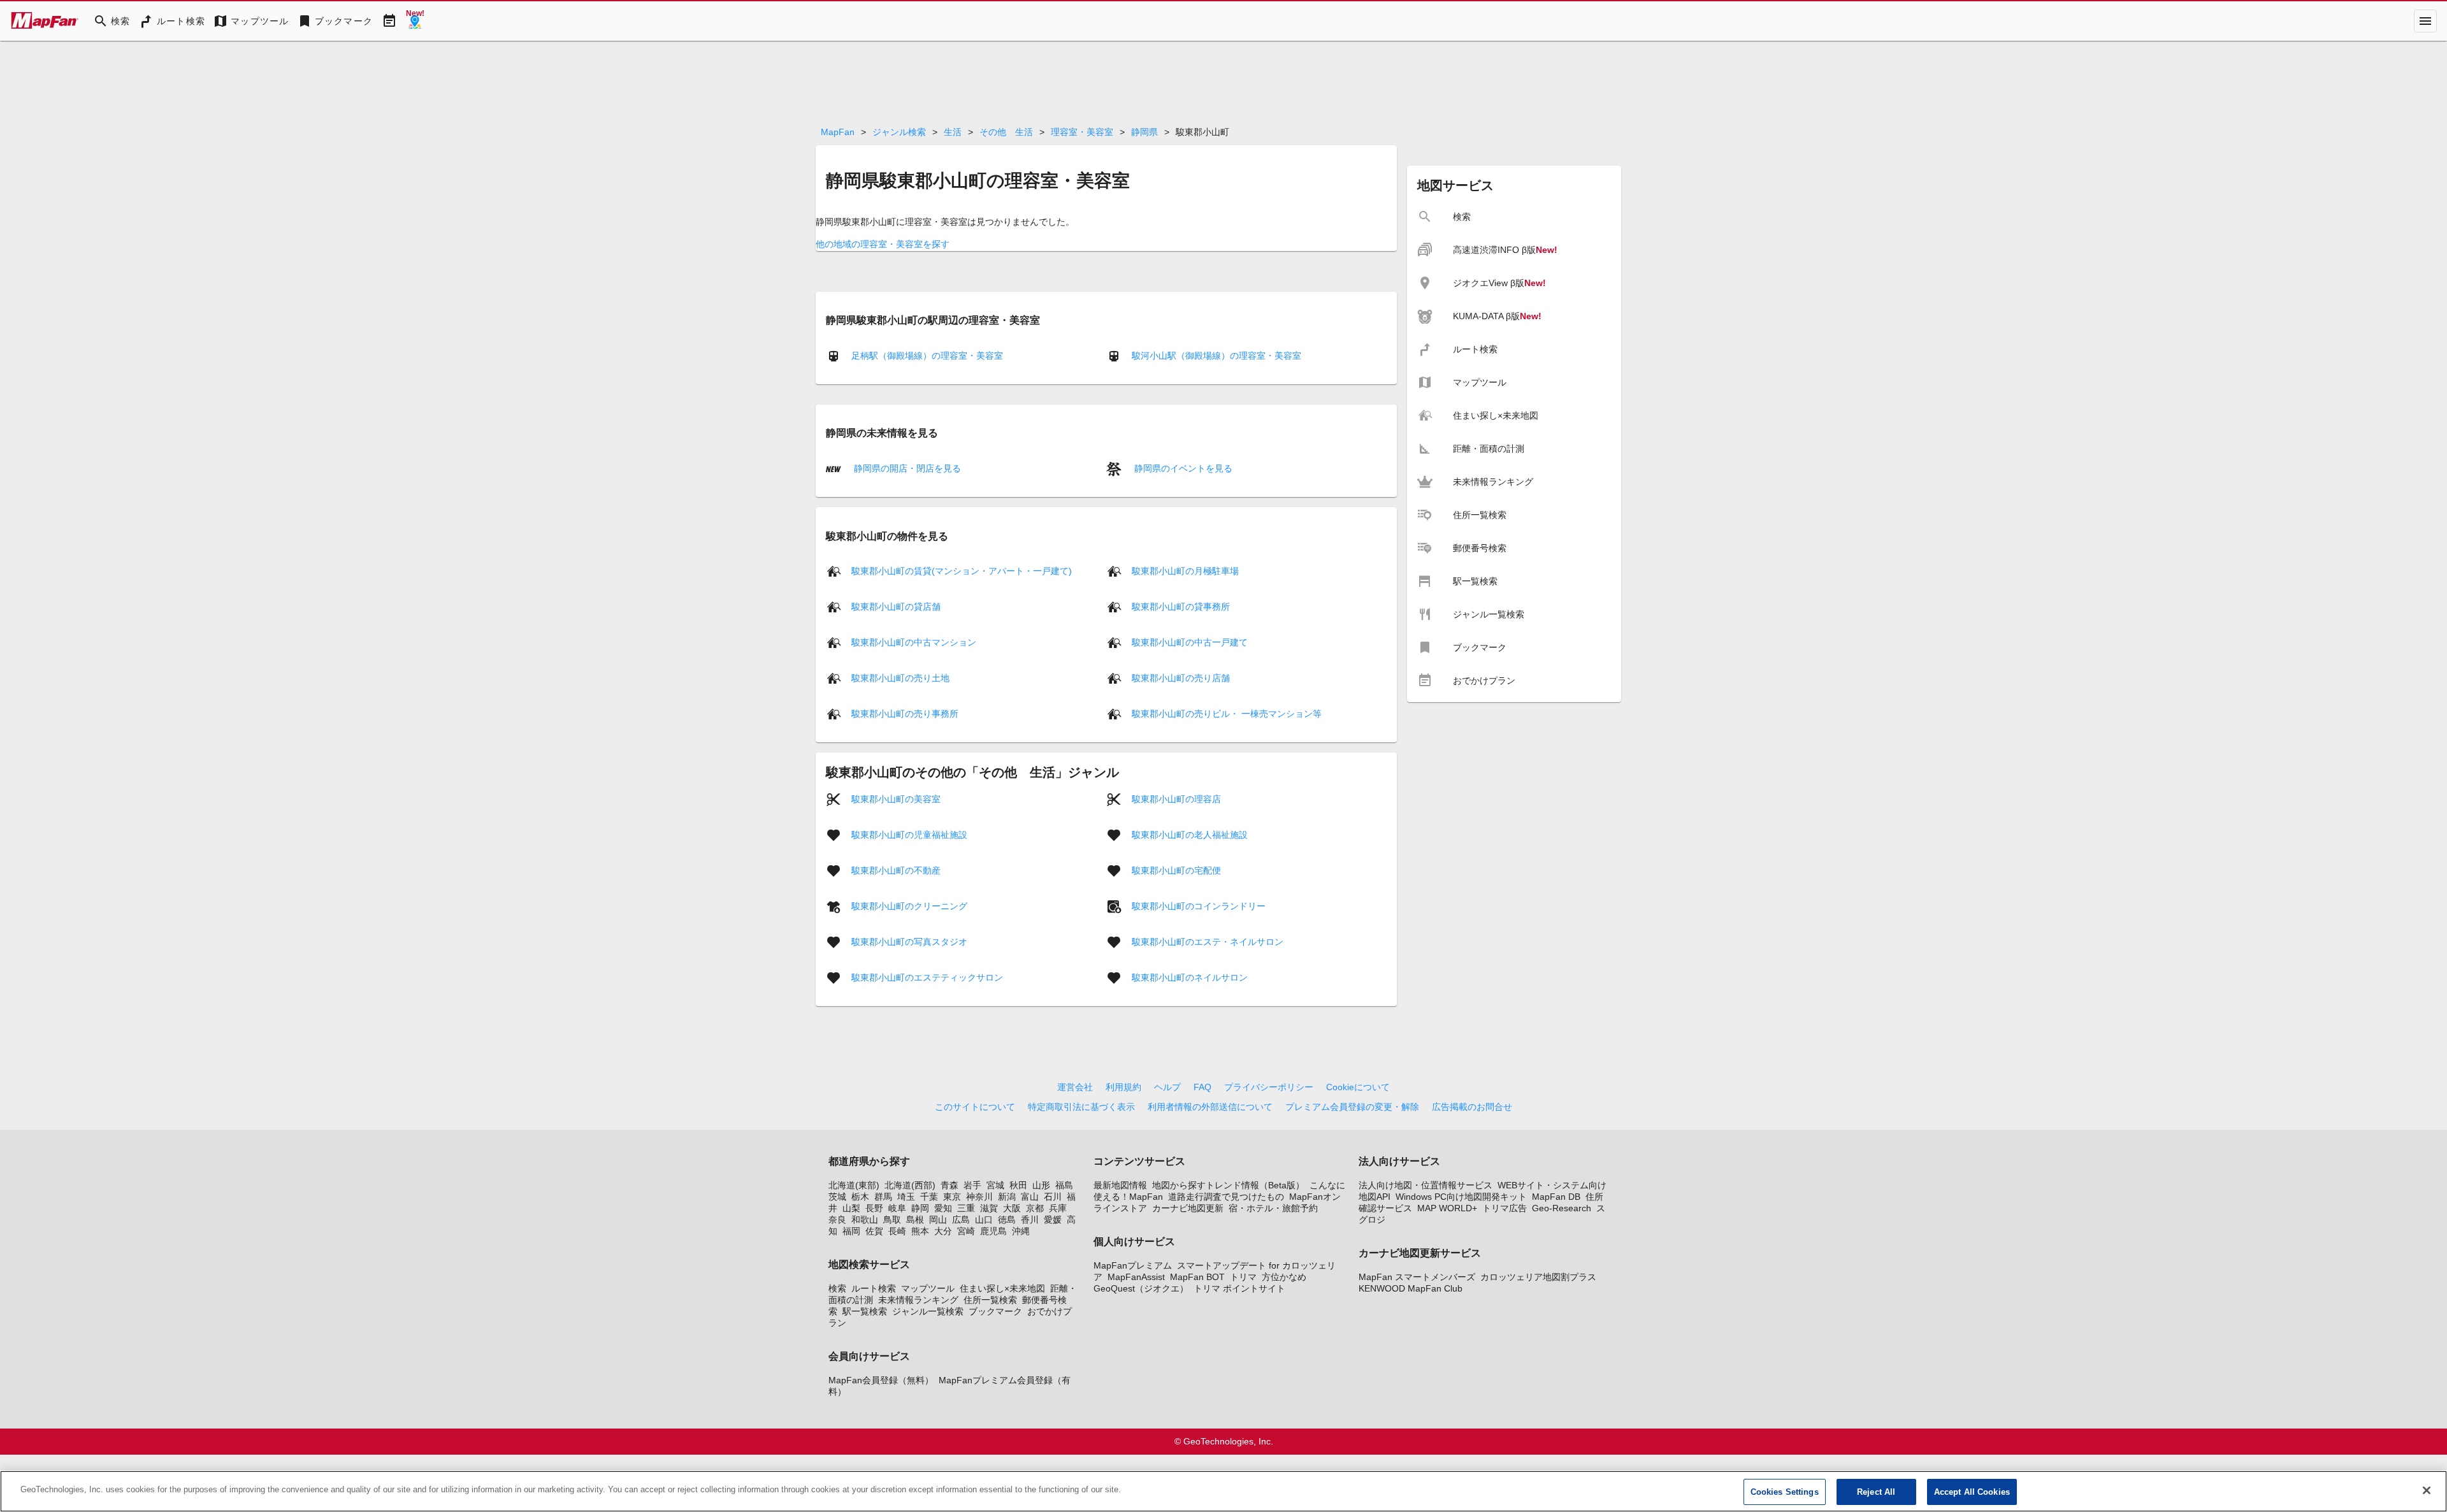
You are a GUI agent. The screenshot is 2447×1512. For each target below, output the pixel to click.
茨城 (837, 1197)
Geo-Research (1562, 1208)
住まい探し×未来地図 (1002, 1288)
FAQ (1202, 1087)
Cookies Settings (1785, 1492)
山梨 (851, 1208)
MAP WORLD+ (1447, 1208)
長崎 (897, 1231)
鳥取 (892, 1220)
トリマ (1243, 1277)
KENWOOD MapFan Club (1411, 1288)
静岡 (920, 1208)
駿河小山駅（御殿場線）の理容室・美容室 (1216, 356)
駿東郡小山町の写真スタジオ (909, 942)
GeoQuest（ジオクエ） (1141, 1288)
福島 (1064, 1185)
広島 (961, 1220)
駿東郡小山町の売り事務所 (905, 714)
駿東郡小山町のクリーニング (909, 906)
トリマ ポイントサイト (1239, 1288)
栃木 (860, 1197)
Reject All (1876, 1492)
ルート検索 (874, 1288)
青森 (949, 1185)
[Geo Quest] (415, 21)
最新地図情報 (1120, 1185)
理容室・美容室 (1082, 132)
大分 (943, 1231)
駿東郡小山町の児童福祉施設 (909, 835)
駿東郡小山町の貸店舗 (896, 607)
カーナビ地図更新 (1188, 1208)
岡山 (938, 1220)
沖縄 (1021, 1231)
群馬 (883, 1197)
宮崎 (966, 1231)
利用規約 (1123, 1087)
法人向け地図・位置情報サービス (1426, 1185)
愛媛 (1053, 1220)
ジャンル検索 (899, 132)
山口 (984, 1220)
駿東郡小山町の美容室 (896, 799)
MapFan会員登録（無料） (881, 1380)
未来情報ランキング (918, 1300)
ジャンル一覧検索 (928, 1311)
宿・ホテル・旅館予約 (1273, 1208)
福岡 (851, 1231)
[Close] (2427, 1490)
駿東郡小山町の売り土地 (900, 678)
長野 (874, 1208)
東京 (952, 1197)
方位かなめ (1284, 1277)
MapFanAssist (1136, 1277)
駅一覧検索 (865, 1311)
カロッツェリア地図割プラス (1538, 1277)
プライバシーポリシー (1269, 1087)
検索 (837, 1288)
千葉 (929, 1197)
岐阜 (897, 1208)
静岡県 (1144, 132)
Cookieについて (1358, 1087)
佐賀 (874, 1231)
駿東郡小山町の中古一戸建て (1190, 642)
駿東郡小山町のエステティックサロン (927, 977)
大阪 (1012, 1208)
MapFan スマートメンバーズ (1417, 1277)
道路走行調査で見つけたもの (1226, 1197)
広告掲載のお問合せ (1472, 1107)
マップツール (928, 1288)
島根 (915, 1220)
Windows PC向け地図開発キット (1461, 1197)
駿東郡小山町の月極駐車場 (1185, 571)
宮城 (995, 1185)
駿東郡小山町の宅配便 (1176, 870)
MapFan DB (1556, 1197)
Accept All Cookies (1972, 1492)
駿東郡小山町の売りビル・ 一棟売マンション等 (1227, 714)
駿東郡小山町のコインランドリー (1199, 906)
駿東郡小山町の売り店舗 (1181, 678)
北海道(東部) (854, 1185)
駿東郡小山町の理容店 (1176, 799)
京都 (1035, 1208)
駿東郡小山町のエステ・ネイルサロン (1208, 942)
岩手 (972, 1185)
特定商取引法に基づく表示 (1081, 1107)
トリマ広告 (1505, 1208)
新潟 (1007, 1197)
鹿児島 (993, 1231)
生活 (953, 132)
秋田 (1018, 1185)
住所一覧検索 (990, 1300)
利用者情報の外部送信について (1210, 1107)
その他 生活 (1006, 132)
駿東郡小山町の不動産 (896, 870)
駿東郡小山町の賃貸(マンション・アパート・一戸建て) (962, 571)
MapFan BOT (1197, 1277)
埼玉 (906, 1197)
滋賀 (989, 1208)
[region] (1223, 1491)
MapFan (838, 132)
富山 (1030, 1197)
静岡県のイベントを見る (1182, 468)
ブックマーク (995, 1311)
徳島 (1007, 1220)
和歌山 (865, 1220)
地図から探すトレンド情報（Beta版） (1228, 1185)
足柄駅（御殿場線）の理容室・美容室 (927, 356)
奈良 (837, 1220)
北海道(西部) (910, 1185)
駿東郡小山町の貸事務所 (1181, 607)
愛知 (943, 1208)
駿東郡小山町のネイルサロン (1190, 977)
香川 (1030, 1220)
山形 (1041, 1185)
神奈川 (979, 1197)
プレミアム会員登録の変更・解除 (1352, 1107)
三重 (966, 1208)
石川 (1053, 1197)
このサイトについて (975, 1107)
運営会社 (1075, 1087)
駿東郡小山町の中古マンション (914, 642)
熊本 (920, 1231)
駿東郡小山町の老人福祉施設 (1190, 835)
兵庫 (1058, 1208)
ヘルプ (1167, 1087)
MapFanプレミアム (1133, 1265)
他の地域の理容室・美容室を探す (883, 244)
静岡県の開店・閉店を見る (906, 468)
